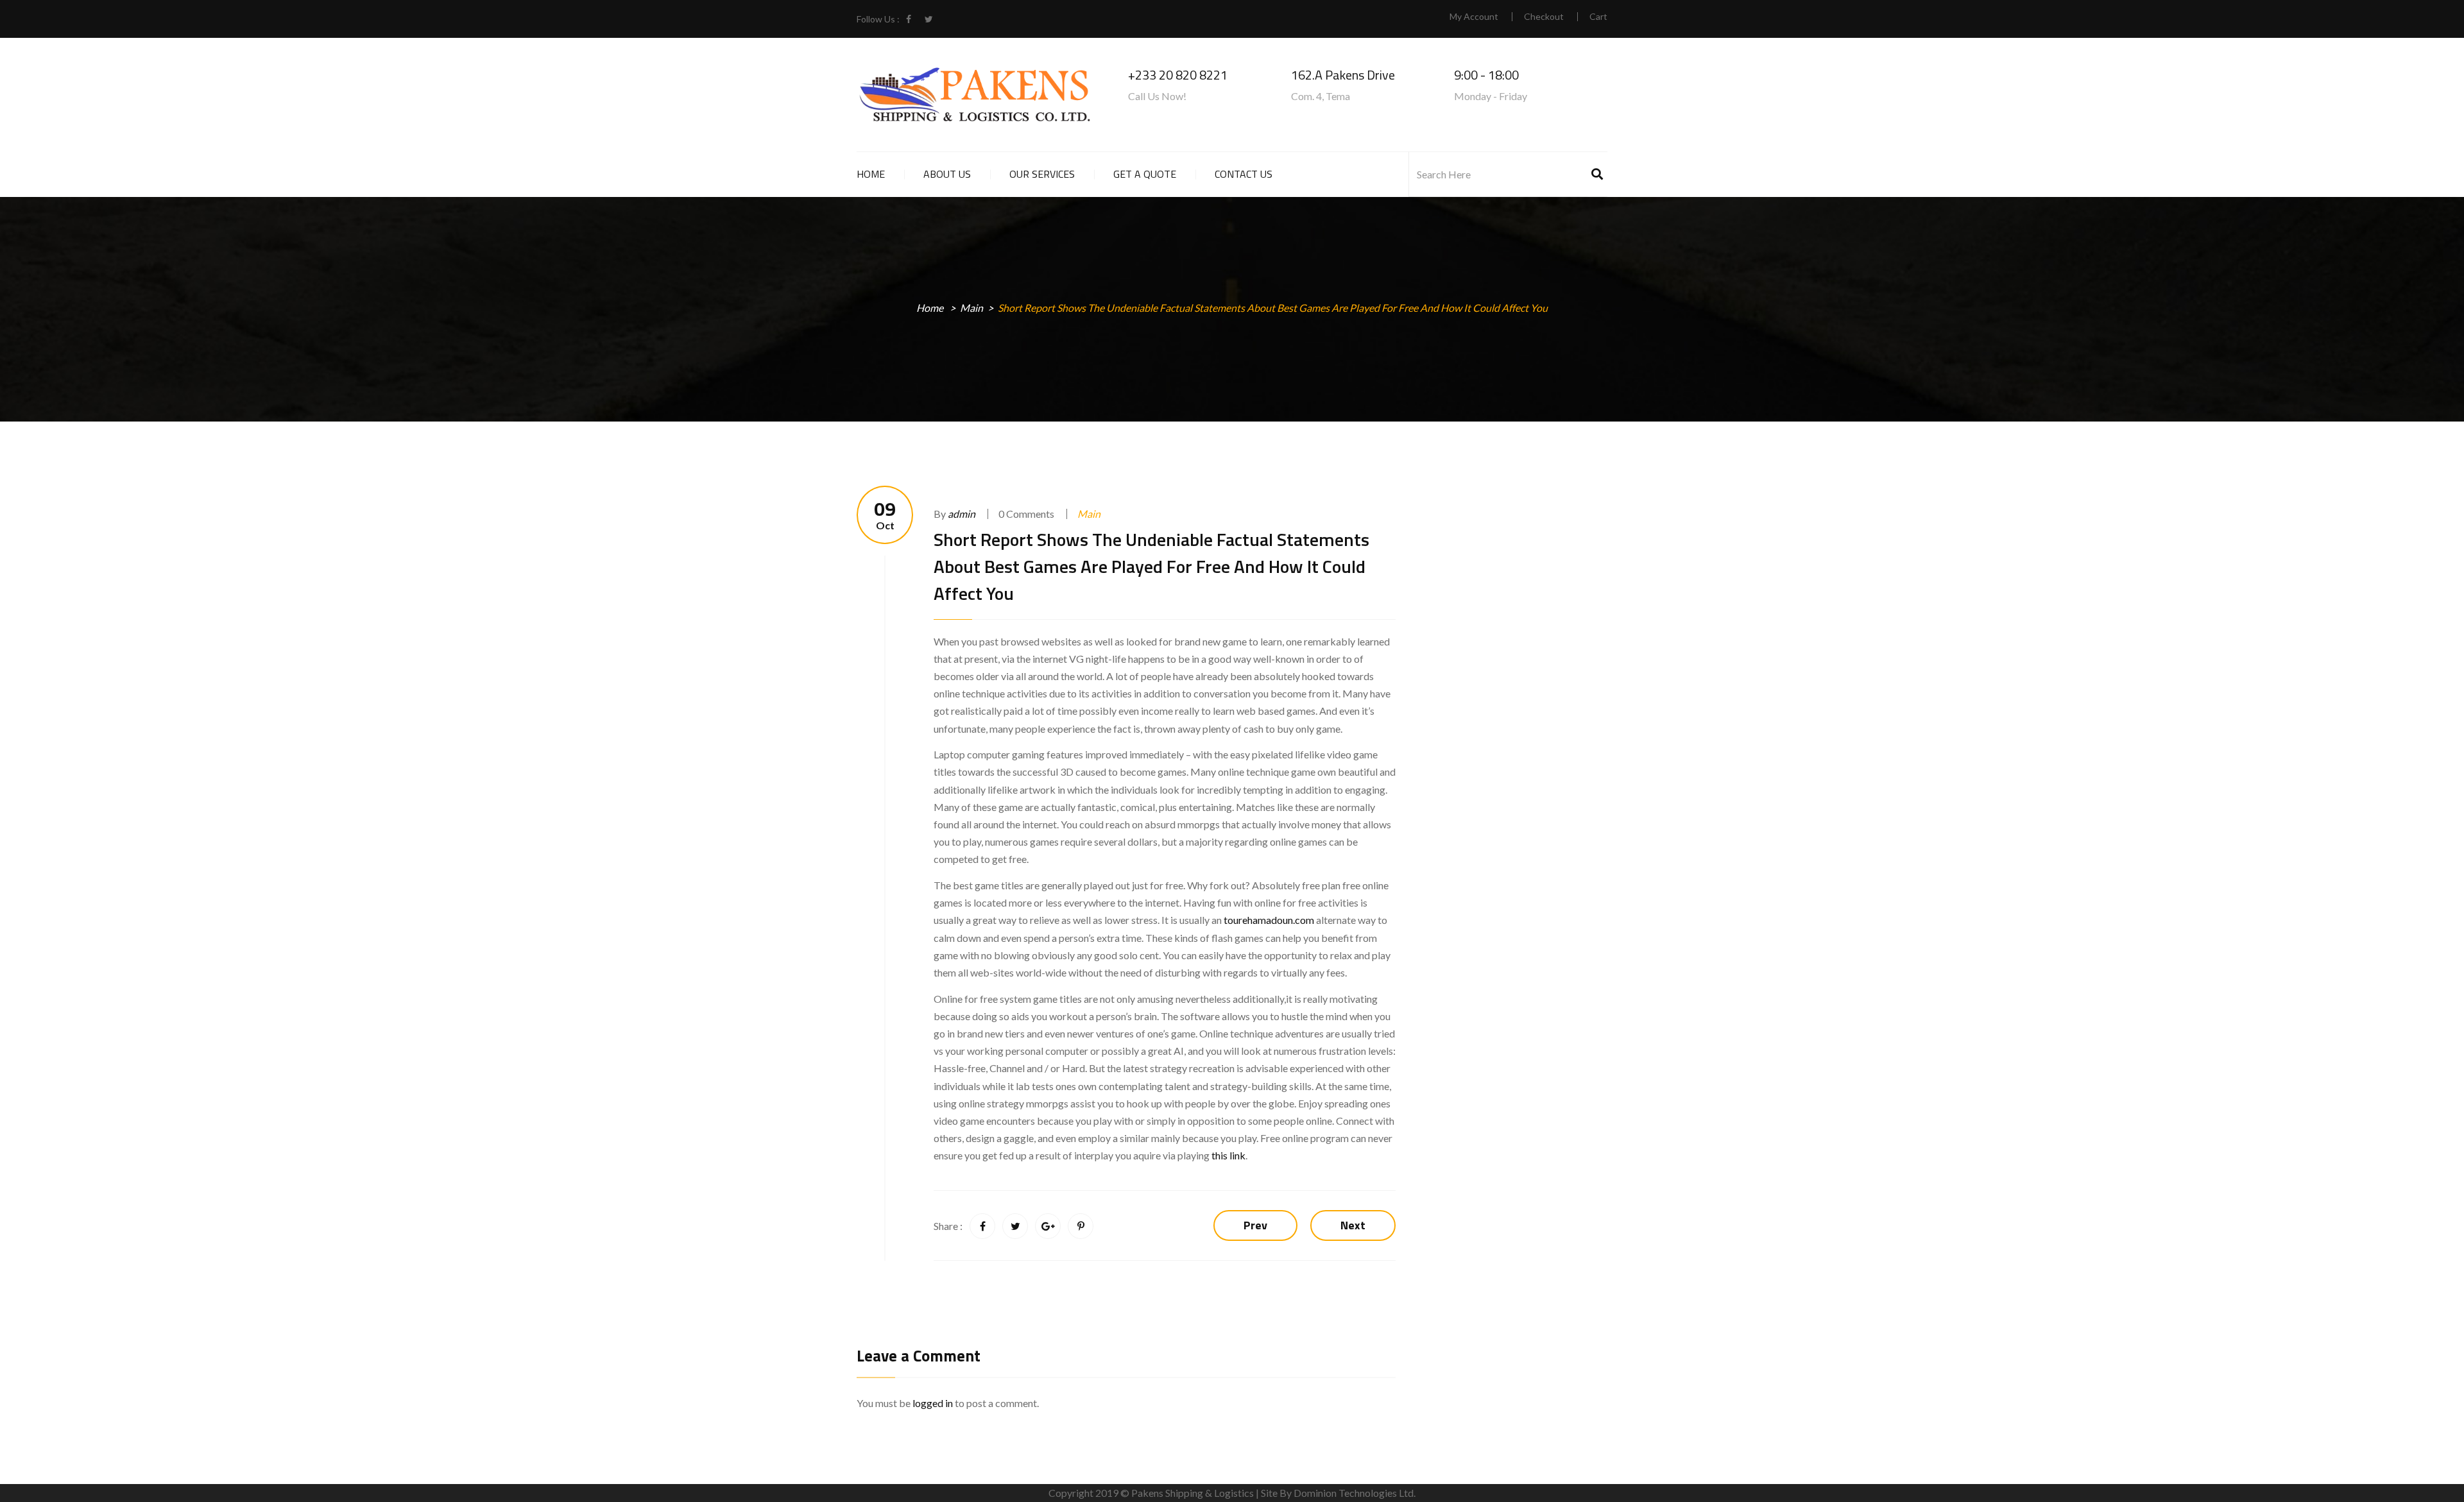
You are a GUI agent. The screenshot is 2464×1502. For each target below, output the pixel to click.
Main (971, 308)
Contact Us (1244, 174)
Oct (885, 515)
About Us (947, 174)
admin (962, 514)
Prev (1255, 1225)
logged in (933, 1403)
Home (871, 174)
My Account (1474, 17)
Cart (1598, 17)
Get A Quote (1145, 174)
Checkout (1544, 17)
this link (1228, 1155)
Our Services (1042, 174)
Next (1353, 1225)
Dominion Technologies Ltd (1354, 1493)
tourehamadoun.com (1269, 920)
